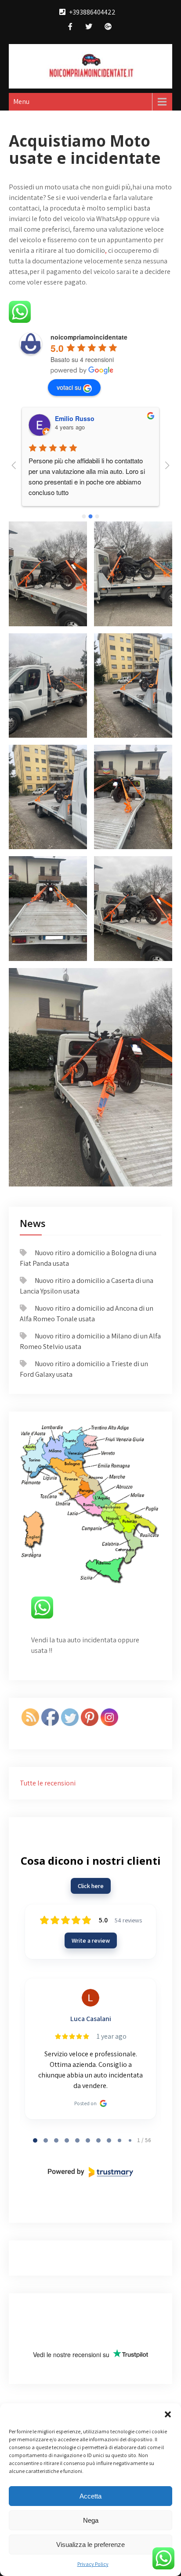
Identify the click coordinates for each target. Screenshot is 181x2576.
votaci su (69, 387)
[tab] (35, 2140)
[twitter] (89, 28)
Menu (21, 102)
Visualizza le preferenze (90, 2545)
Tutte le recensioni (48, 1783)
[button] (168, 2414)
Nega (91, 2520)
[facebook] (70, 28)
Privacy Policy (93, 2564)
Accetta (90, 2496)
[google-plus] (108, 28)
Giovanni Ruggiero (83, 418)
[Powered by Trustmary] (90, 2172)
